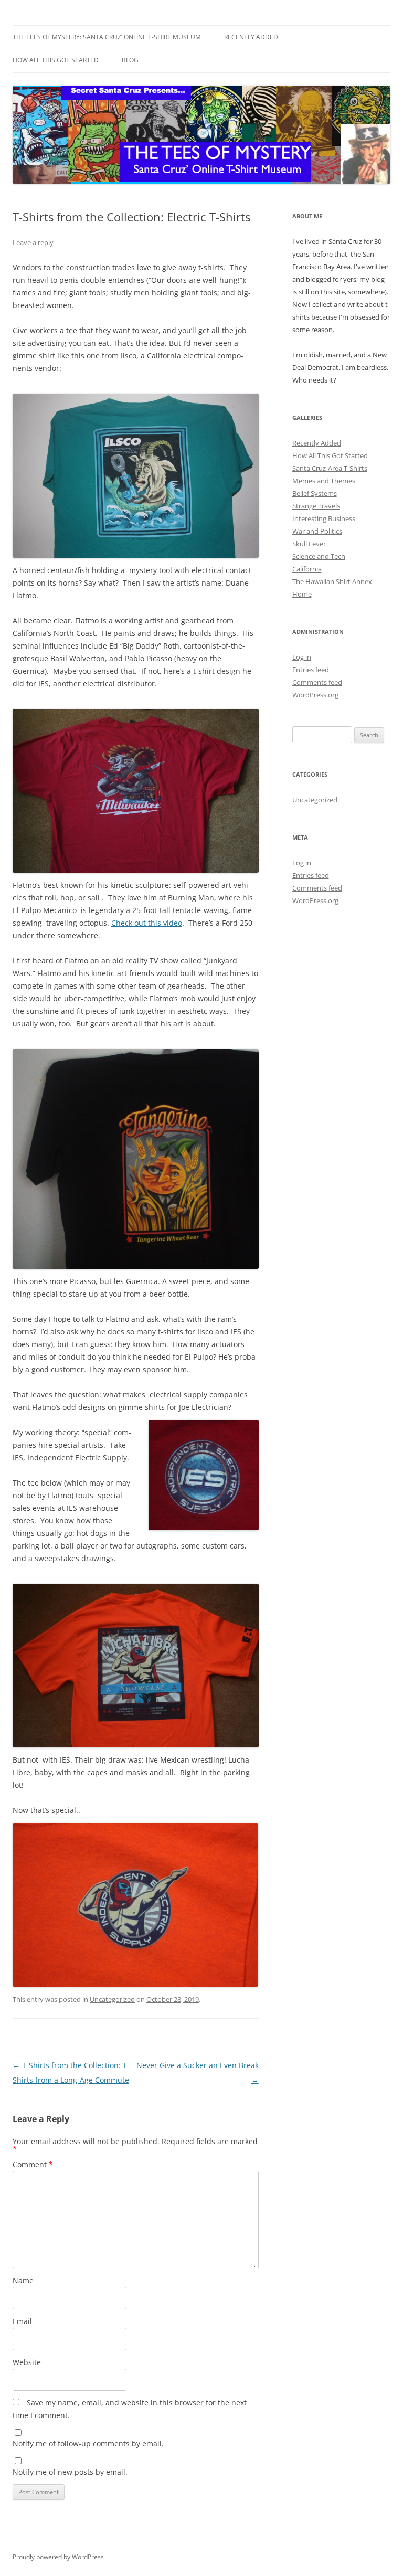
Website (27, 2362)
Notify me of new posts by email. (70, 2472)
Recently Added (251, 37)
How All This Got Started (56, 60)
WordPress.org (315, 695)
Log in (302, 657)
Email (22, 2321)
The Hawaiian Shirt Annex (332, 581)
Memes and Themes (324, 481)
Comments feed (317, 682)
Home (302, 594)
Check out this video (147, 923)
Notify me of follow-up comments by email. (88, 2444)
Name (23, 2280)
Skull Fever (309, 544)
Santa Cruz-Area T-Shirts (330, 468)
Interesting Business (324, 518)
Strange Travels (316, 506)
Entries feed (311, 670)
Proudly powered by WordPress (58, 2557)
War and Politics (317, 531)
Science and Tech (319, 556)
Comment (33, 2164)
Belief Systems (315, 493)
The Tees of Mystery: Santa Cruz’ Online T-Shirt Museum (107, 37)
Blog (130, 60)
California (307, 569)
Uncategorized (112, 1999)
